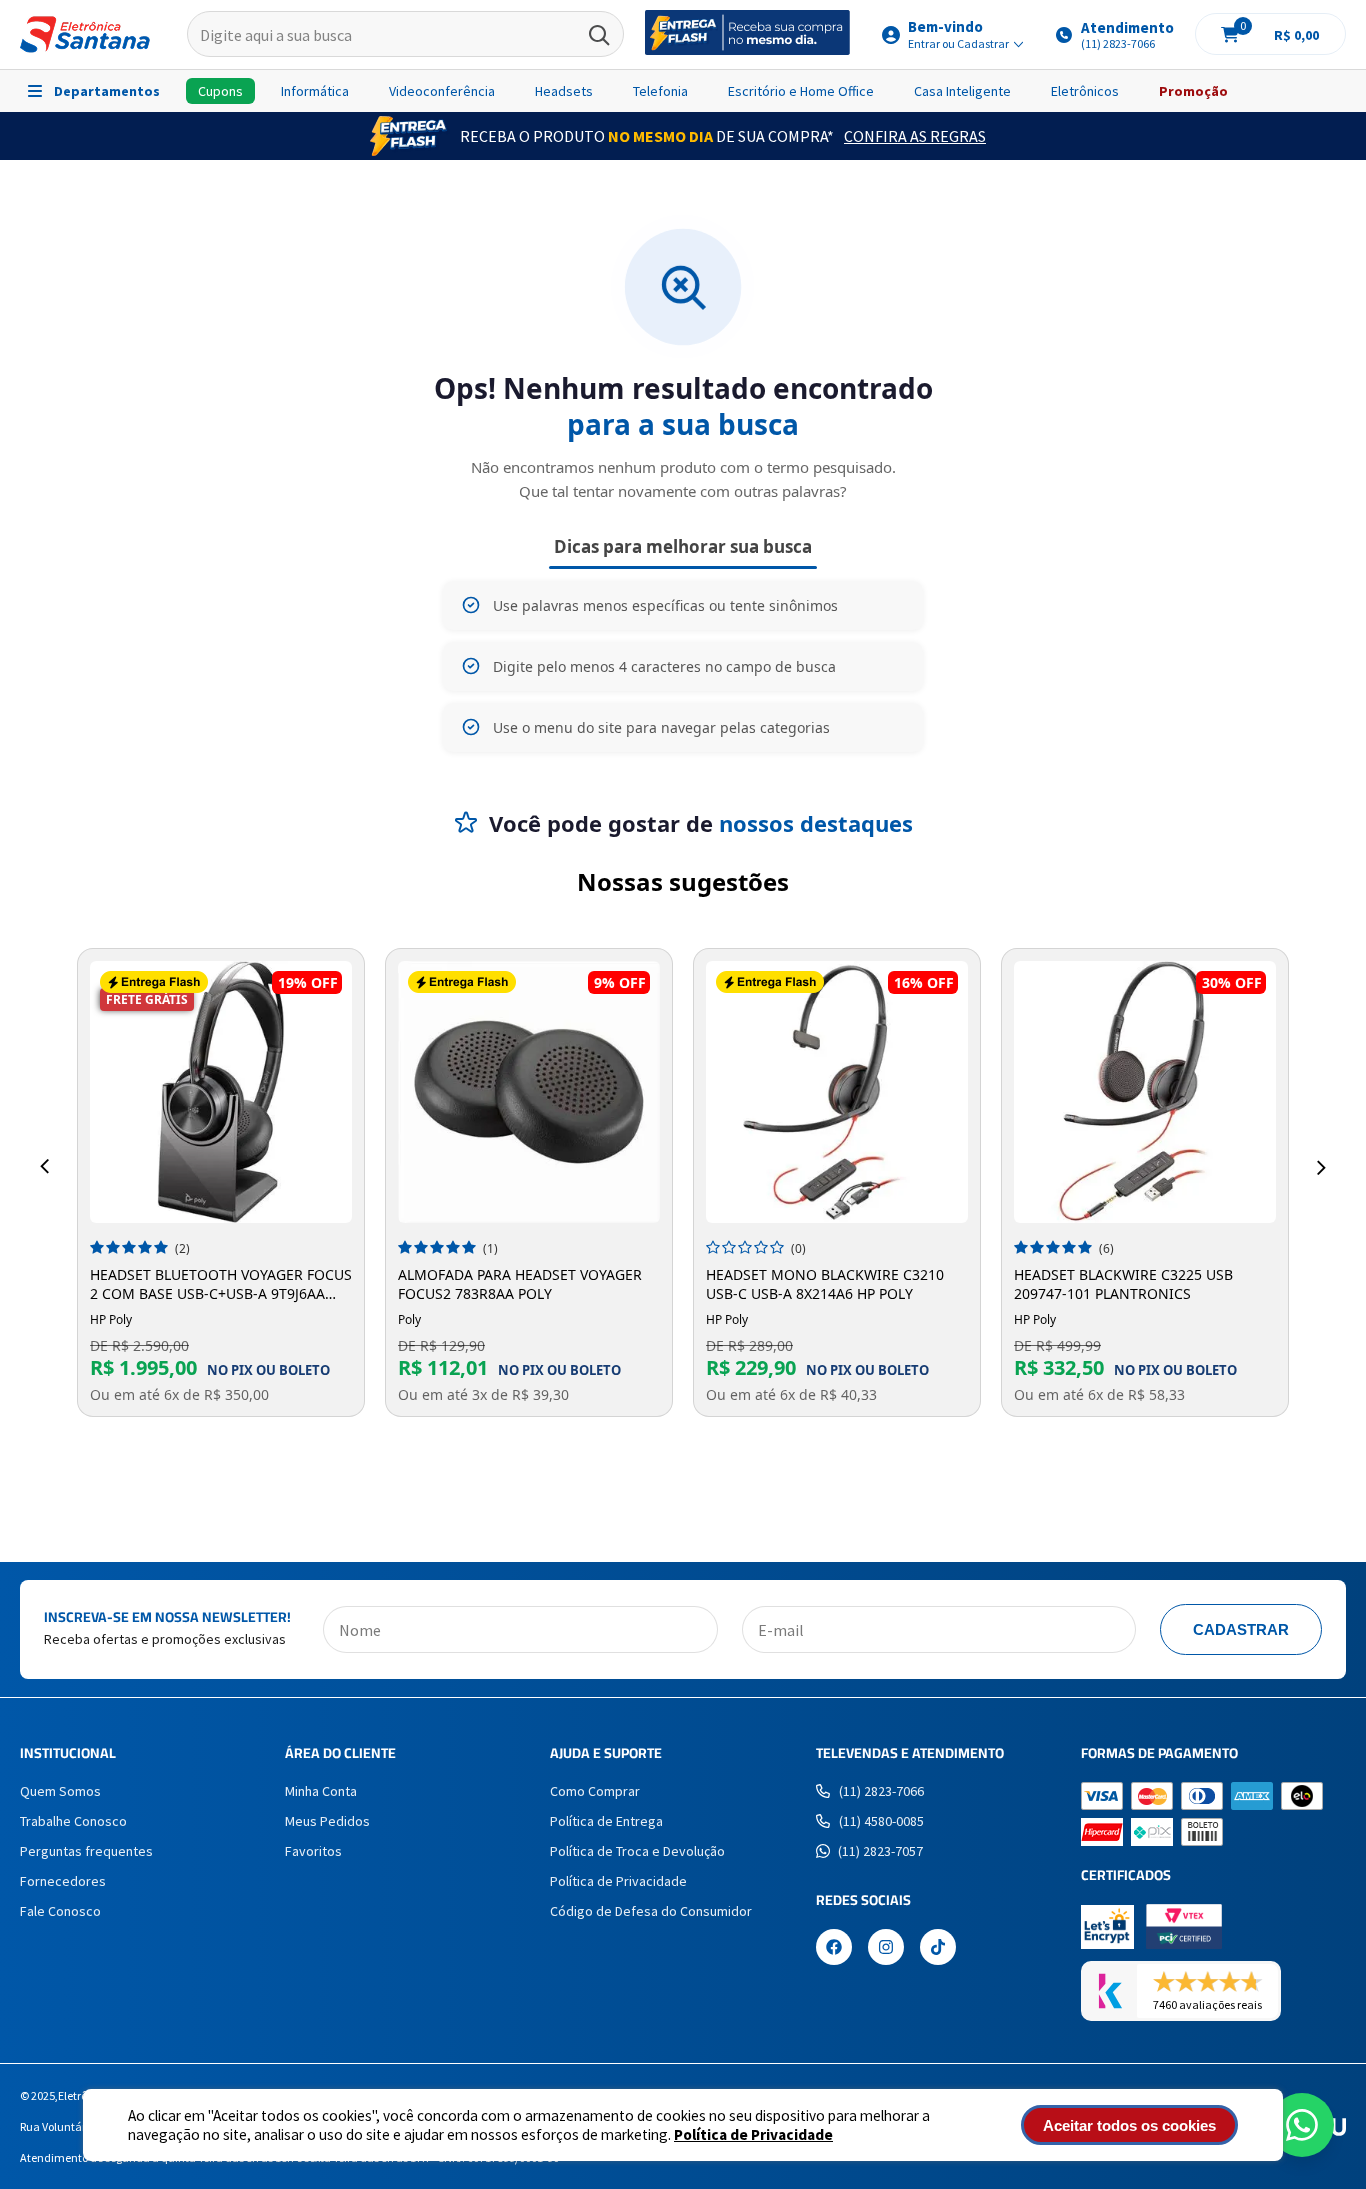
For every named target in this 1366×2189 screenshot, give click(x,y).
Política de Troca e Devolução (637, 1851)
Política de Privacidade (753, 2134)
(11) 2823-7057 (880, 1851)
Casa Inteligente (962, 91)
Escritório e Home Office (801, 91)
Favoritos (313, 1851)
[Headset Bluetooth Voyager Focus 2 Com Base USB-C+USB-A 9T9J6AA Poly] (221, 1092)
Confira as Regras (915, 136)
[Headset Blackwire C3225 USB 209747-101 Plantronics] (1145, 1092)
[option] (221, 1182)
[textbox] (406, 35)
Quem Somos (60, 1791)
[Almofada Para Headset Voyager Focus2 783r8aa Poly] (529, 1092)
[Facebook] (834, 1949)
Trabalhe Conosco (73, 1821)
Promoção (1193, 91)
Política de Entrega (606, 1821)
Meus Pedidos (327, 1821)
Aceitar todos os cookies (1129, 2125)
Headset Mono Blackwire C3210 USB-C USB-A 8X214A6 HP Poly (825, 1284)
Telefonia (660, 91)
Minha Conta (321, 1791)
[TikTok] (938, 1949)
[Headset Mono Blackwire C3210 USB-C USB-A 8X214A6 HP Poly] (837, 1092)
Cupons (220, 91)
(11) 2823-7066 (881, 1791)
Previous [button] (44, 1167)
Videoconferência (442, 91)
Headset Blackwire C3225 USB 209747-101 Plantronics (1123, 1284)
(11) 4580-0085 (881, 1821)
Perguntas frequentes (86, 1851)
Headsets (564, 91)
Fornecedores (63, 1881)
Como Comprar (595, 1791)
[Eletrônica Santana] (85, 34)
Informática (315, 91)
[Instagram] (886, 1949)
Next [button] (1321, 1167)
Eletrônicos (1085, 91)
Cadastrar (1241, 1629)
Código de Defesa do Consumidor (651, 1911)
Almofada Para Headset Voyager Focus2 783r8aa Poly (520, 1284)
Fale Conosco (60, 1911)
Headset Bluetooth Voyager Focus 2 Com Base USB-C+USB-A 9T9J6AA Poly (221, 1284)
